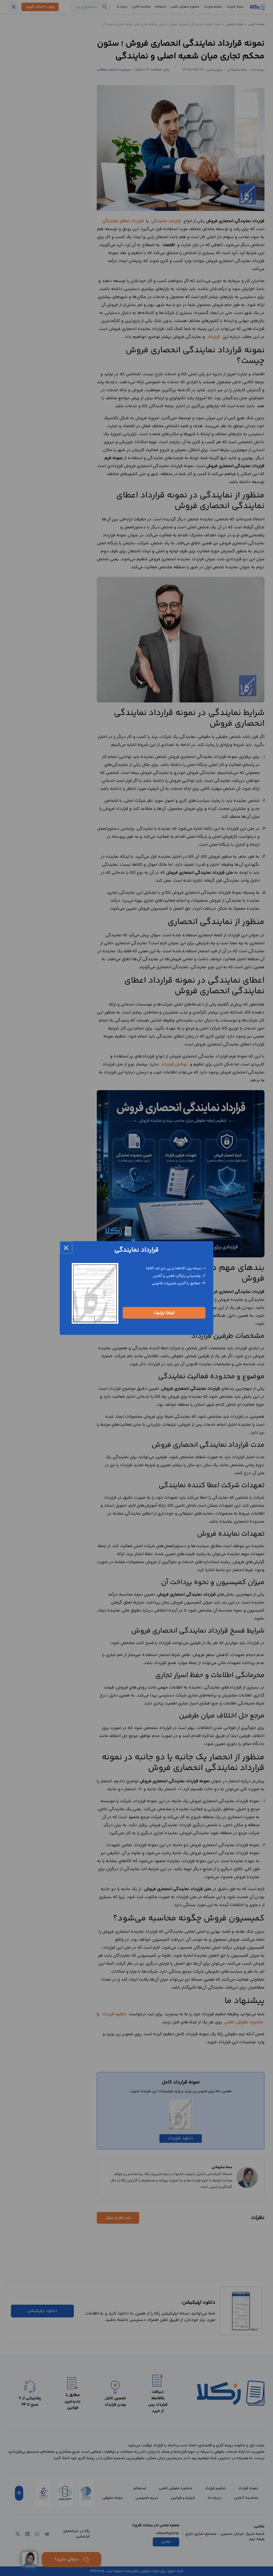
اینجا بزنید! (164, 1313)
